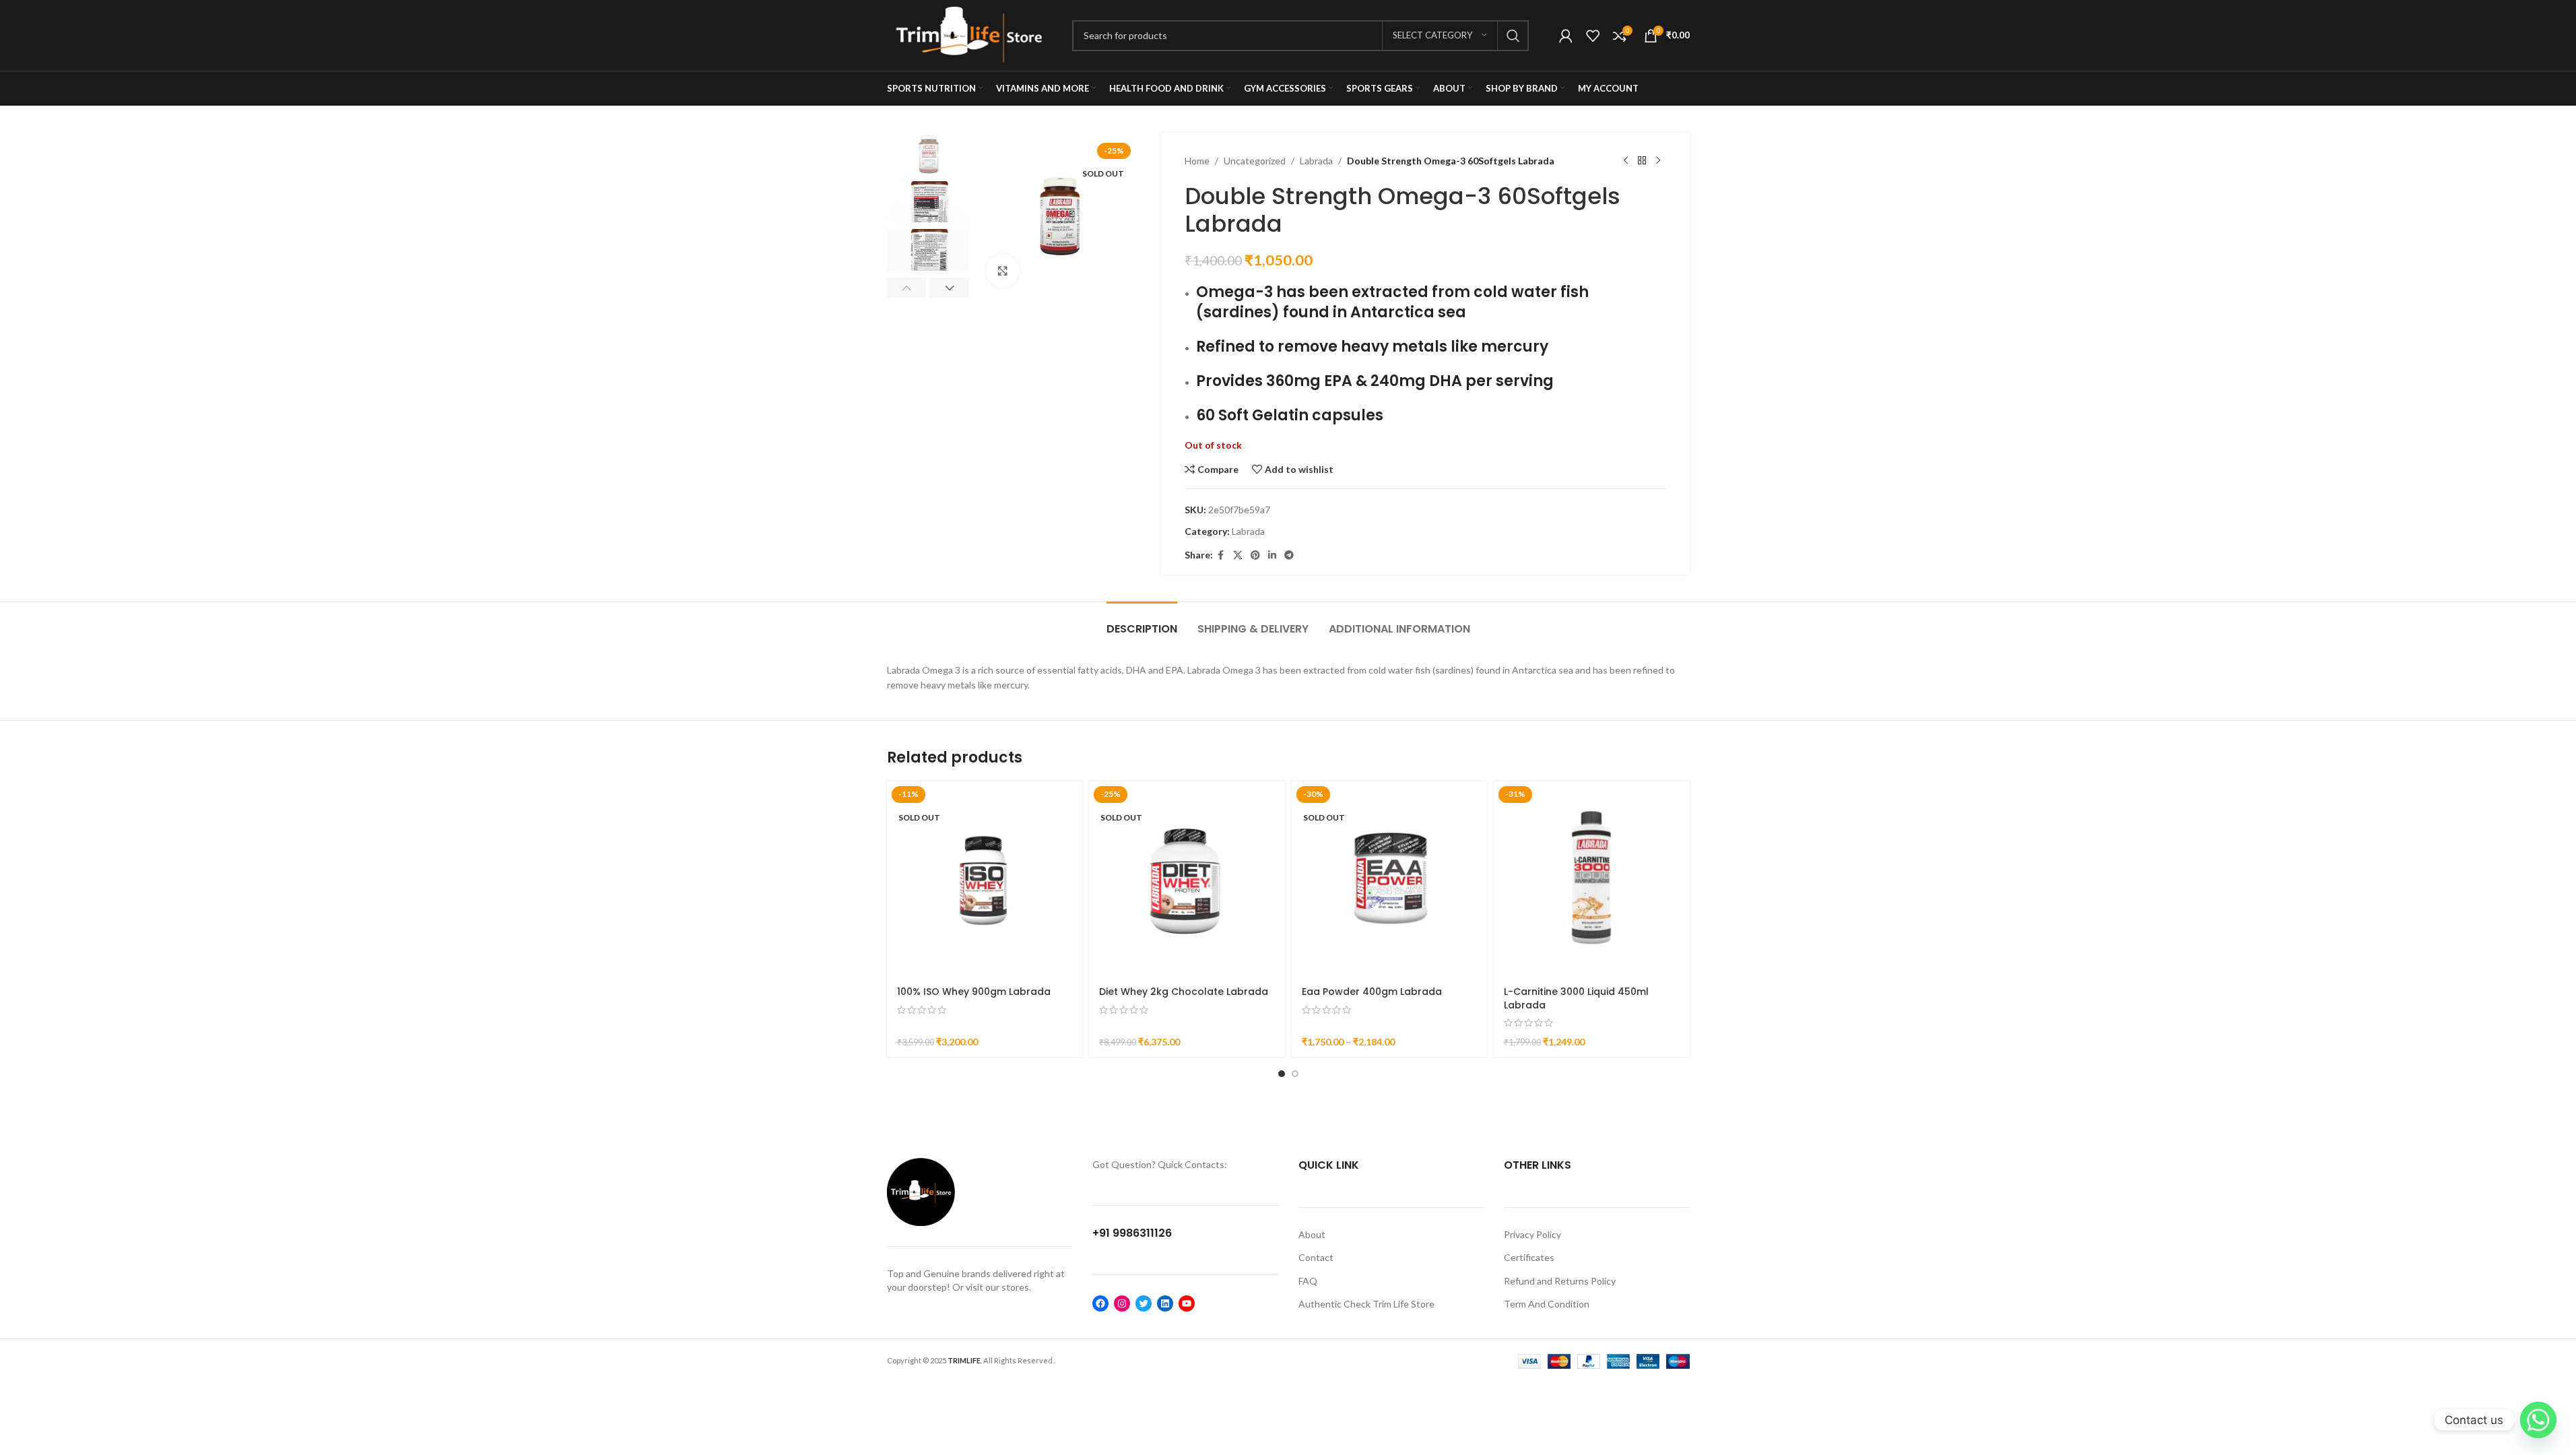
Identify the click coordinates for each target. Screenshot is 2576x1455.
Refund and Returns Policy (1560, 1281)
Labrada (1316, 161)
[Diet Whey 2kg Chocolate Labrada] (1187, 879)
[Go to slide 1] (1282, 1074)
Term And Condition (1547, 1304)
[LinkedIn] (1165, 1303)
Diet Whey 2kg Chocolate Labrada (1184, 992)
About (1312, 1234)
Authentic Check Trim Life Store (1366, 1304)
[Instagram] (1122, 1303)
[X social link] (1238, 555)
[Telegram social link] (1289, 555)
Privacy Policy (1532, 1234)
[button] (907, 288)
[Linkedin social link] (1272, 555)
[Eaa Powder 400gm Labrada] (1390, 879)
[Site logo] (969, 34)
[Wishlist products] (1593, 36)
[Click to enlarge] (1003, 271)
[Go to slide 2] (1295, 1074)
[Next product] (1658, 161)
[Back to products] (1642, 161)
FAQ (1308, 1281)
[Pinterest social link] (1255, 555)
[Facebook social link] (1221, 555)
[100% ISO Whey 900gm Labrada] (985, 879)
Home (1197, 161)
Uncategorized (1255, 161)
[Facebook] (1100, 1303)
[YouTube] (1187, 1303)
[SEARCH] (1513, 36)
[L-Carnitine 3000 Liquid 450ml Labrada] (1592, 879)
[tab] (1142, 622)
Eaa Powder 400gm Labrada (1372, 992)
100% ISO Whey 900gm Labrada (974, 992)
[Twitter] (1144, 1303)
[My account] (1566, 36)
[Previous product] (1626, 161)
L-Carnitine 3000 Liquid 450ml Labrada (1576, 998)
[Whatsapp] (2538, 1420)
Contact (1316, 1257)
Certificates (1529, 1257)
